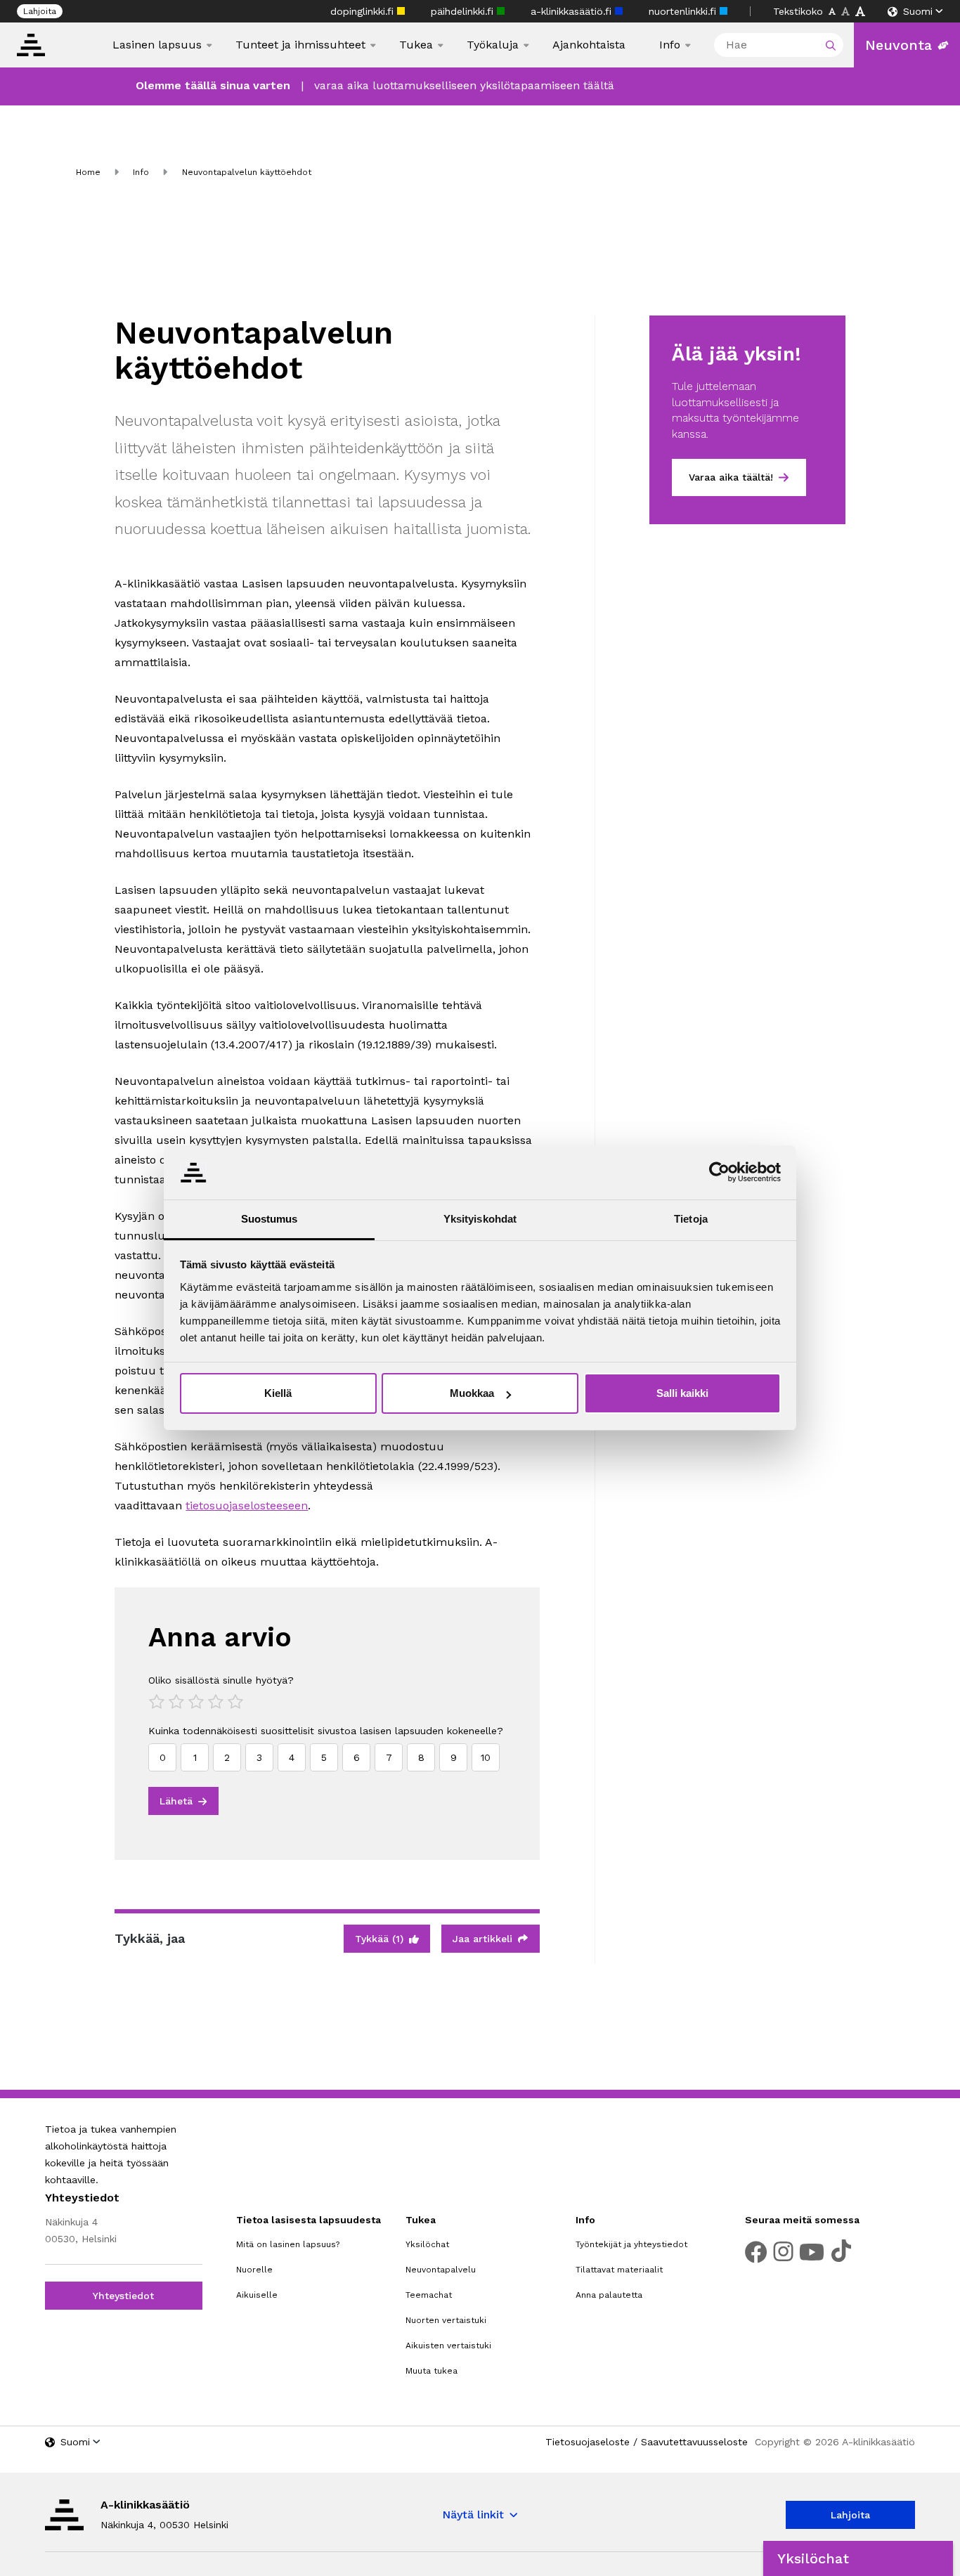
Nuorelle (254, 2270)
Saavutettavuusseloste (694, 2442)
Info (670, 45)
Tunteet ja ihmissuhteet (300, 45)
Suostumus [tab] (270, 1219)
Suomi (918, 11)
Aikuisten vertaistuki (448, 2346)
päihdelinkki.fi (464, 11)
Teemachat (429, 2295)
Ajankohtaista (589, 45)
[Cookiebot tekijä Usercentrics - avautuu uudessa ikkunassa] (719, 1172)
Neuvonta (899, 45)
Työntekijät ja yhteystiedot (631, 2244)
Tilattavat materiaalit (619, 2270)
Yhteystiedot (123, 2296)
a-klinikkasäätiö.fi (573, 11)
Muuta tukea (432, 2371)
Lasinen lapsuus (157, 45)
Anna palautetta (609, 2295)
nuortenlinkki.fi (684, 11)
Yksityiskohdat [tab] (480, 1219)
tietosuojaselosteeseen (247, 1505)
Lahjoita (40, 11)
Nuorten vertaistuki (446, 2320)
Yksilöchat (427, 2244)
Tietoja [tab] (691, 1219)
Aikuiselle (257, 2295)
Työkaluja (493, 45)
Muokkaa (472, 1393)
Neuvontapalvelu (441, 2270)
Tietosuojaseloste (588, 2442)
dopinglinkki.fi (364, 11)
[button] (858, 2558)
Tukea (416, 45)
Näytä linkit (473, 2515)
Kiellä (278, 1393)
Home (88, 172)
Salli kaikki (682, 1393)
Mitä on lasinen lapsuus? (288, 2244)
